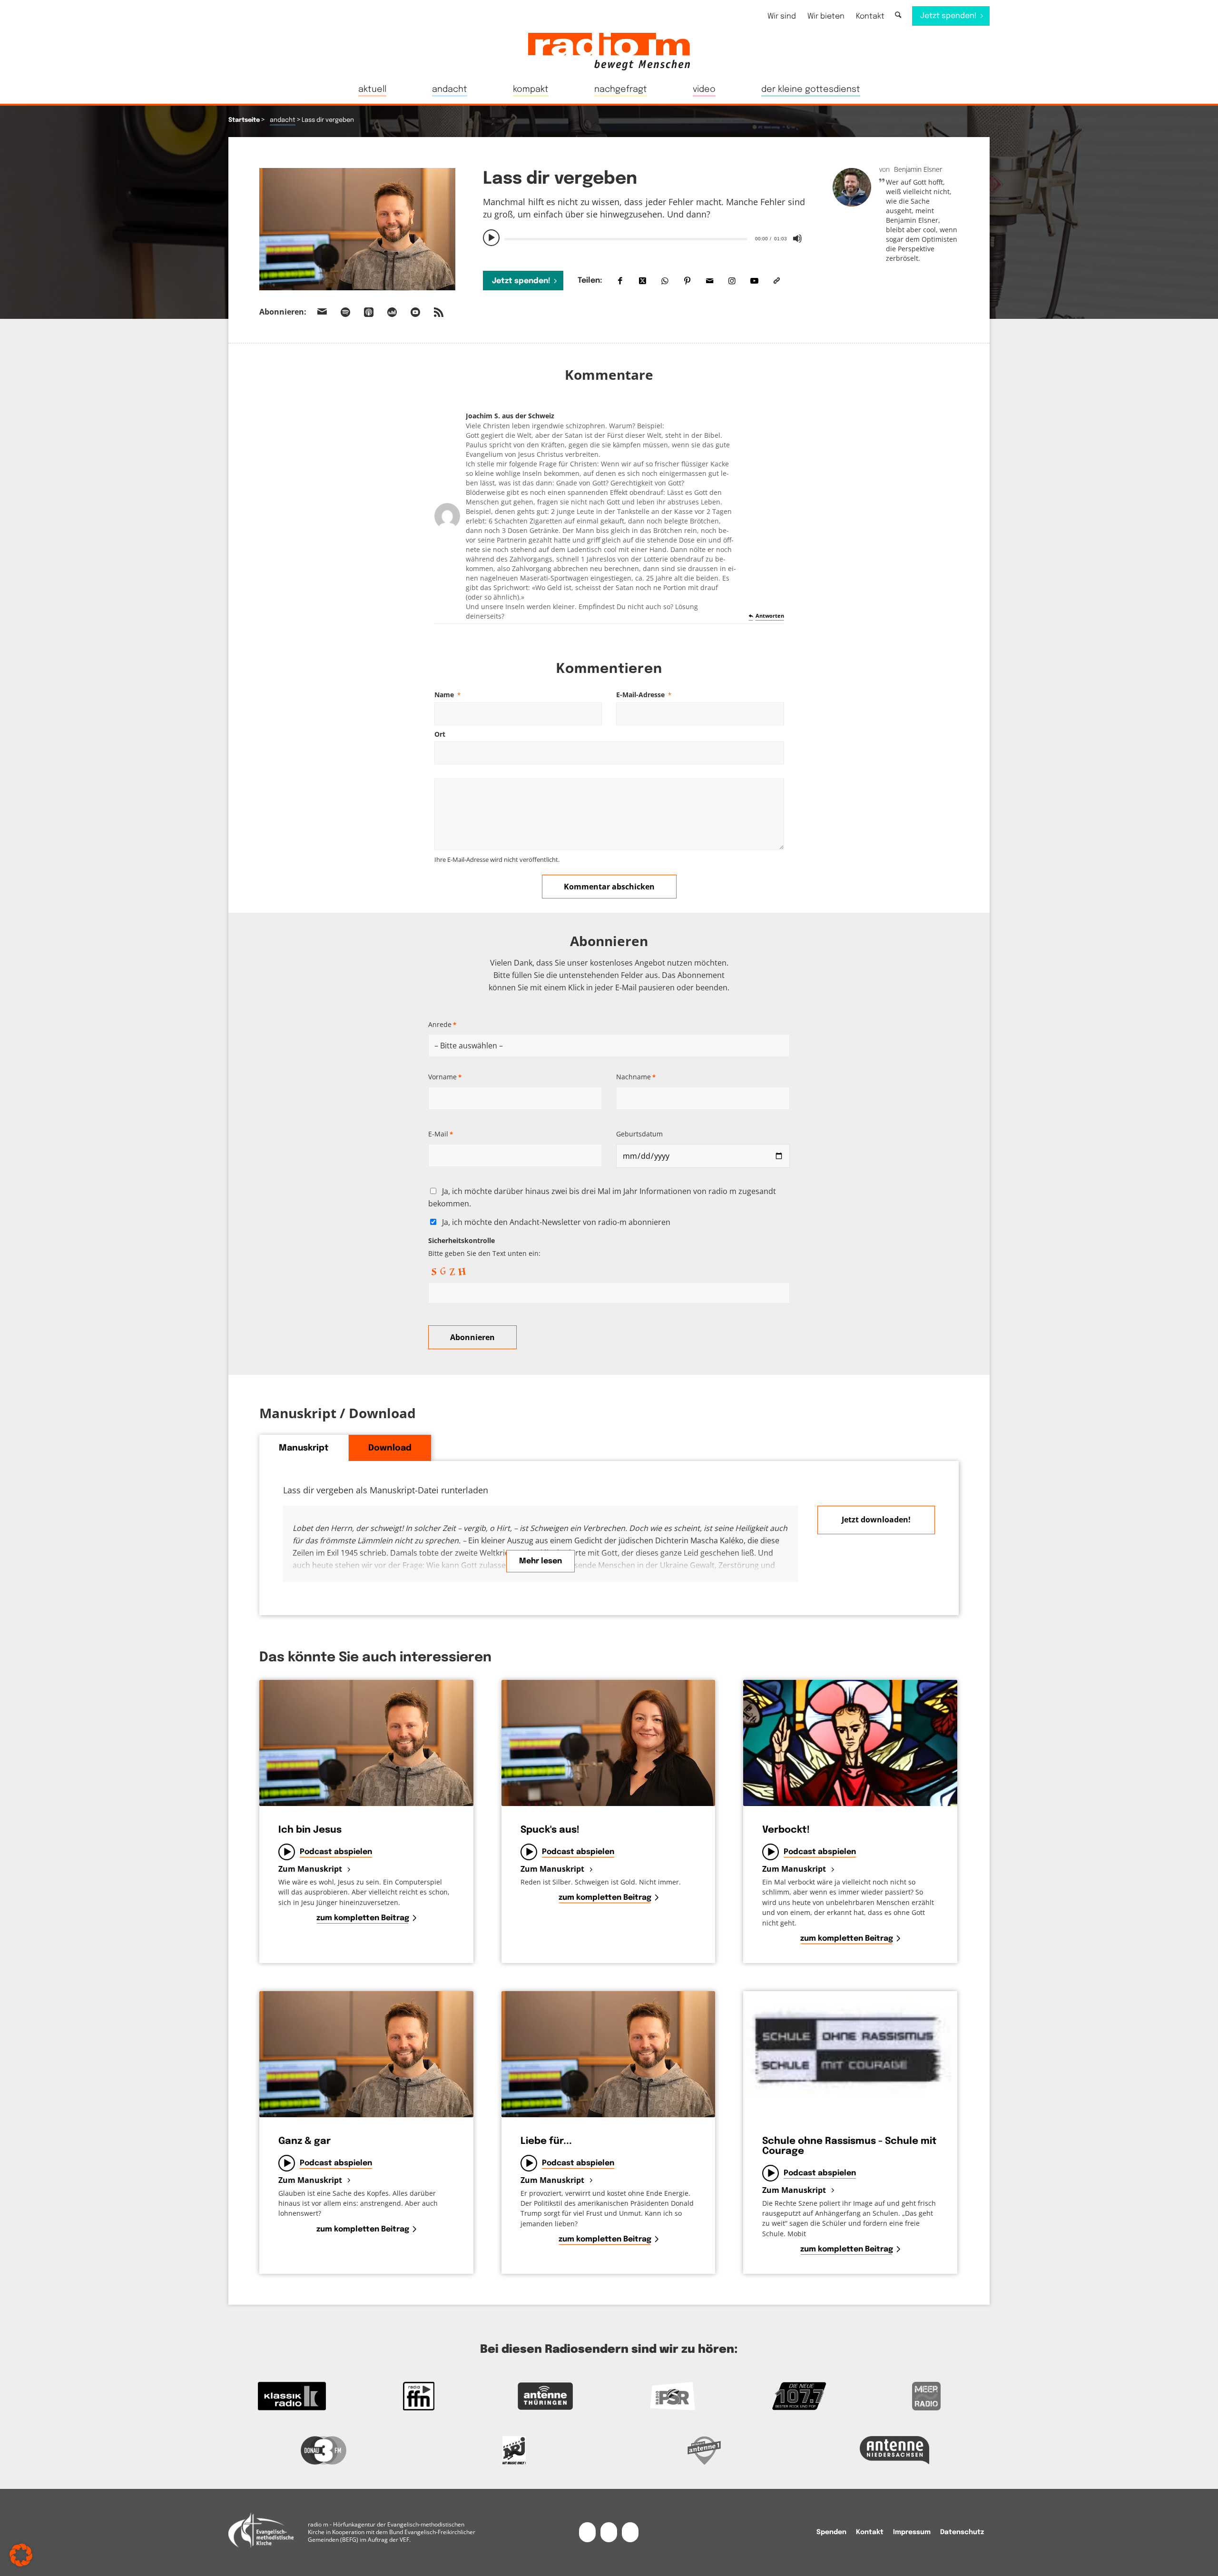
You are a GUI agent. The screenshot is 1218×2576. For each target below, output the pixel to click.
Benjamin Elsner (918, 169)
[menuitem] (782, 16)
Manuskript (304, 1448)
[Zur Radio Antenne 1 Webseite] (704, 2450)
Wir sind (782, 16)
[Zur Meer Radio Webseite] (926, 2396)
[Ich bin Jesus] (366, 1743)
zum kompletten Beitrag (363, 1918)
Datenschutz (962, 2532)
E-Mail (441, 1134)
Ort (440, 734)
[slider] (626, 239)
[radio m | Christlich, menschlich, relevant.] (609, 51)
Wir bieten (826, 16)
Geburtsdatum (639, 1134)
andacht (283, 120)
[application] (644, 238)
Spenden (831, 2532)
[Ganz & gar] (366, 2054)
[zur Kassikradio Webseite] (292, 2396)
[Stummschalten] (797, 238)
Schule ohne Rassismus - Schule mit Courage (850, 2146)
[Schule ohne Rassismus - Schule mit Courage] (850, 2054)
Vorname (445, 1077)
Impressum (912, 2532)
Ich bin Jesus (310, 1830)
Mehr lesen (540, 1561)
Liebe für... (546, 2141)
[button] (21, 2555)
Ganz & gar (304, 2141)
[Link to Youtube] (754, 281)
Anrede (442, 1024)
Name (447, 695)
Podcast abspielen (336, 1852)
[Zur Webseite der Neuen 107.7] (800, 2396)
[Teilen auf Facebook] (620, 281)
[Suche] (898, 15)
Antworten (770, 616)
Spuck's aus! (550, 1830)
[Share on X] (643, 281)
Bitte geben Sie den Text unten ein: (484, 1247)
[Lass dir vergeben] (357, 229)
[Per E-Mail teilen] (710, 281)
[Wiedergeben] (491, 238)
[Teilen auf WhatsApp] (665, 281)
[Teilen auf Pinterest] (687, 281)
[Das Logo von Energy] (514, 2450)
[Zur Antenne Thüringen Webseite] (545, 2396)
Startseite (244, 120)
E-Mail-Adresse (644, 695)
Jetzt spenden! (521, 281)
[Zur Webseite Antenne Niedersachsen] (894, 2450)
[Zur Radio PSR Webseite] (673, 2396)
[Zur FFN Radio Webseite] (419, 2396)
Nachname (636, 1077)
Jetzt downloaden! (876, 1520)
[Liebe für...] (609, 2054)
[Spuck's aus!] (609, 1743)
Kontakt (870, 16)
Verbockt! (786, 1830)
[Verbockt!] (850, 1743)
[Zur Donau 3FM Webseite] (324, 2450)
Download (390, 1448)
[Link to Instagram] (732, 281)
